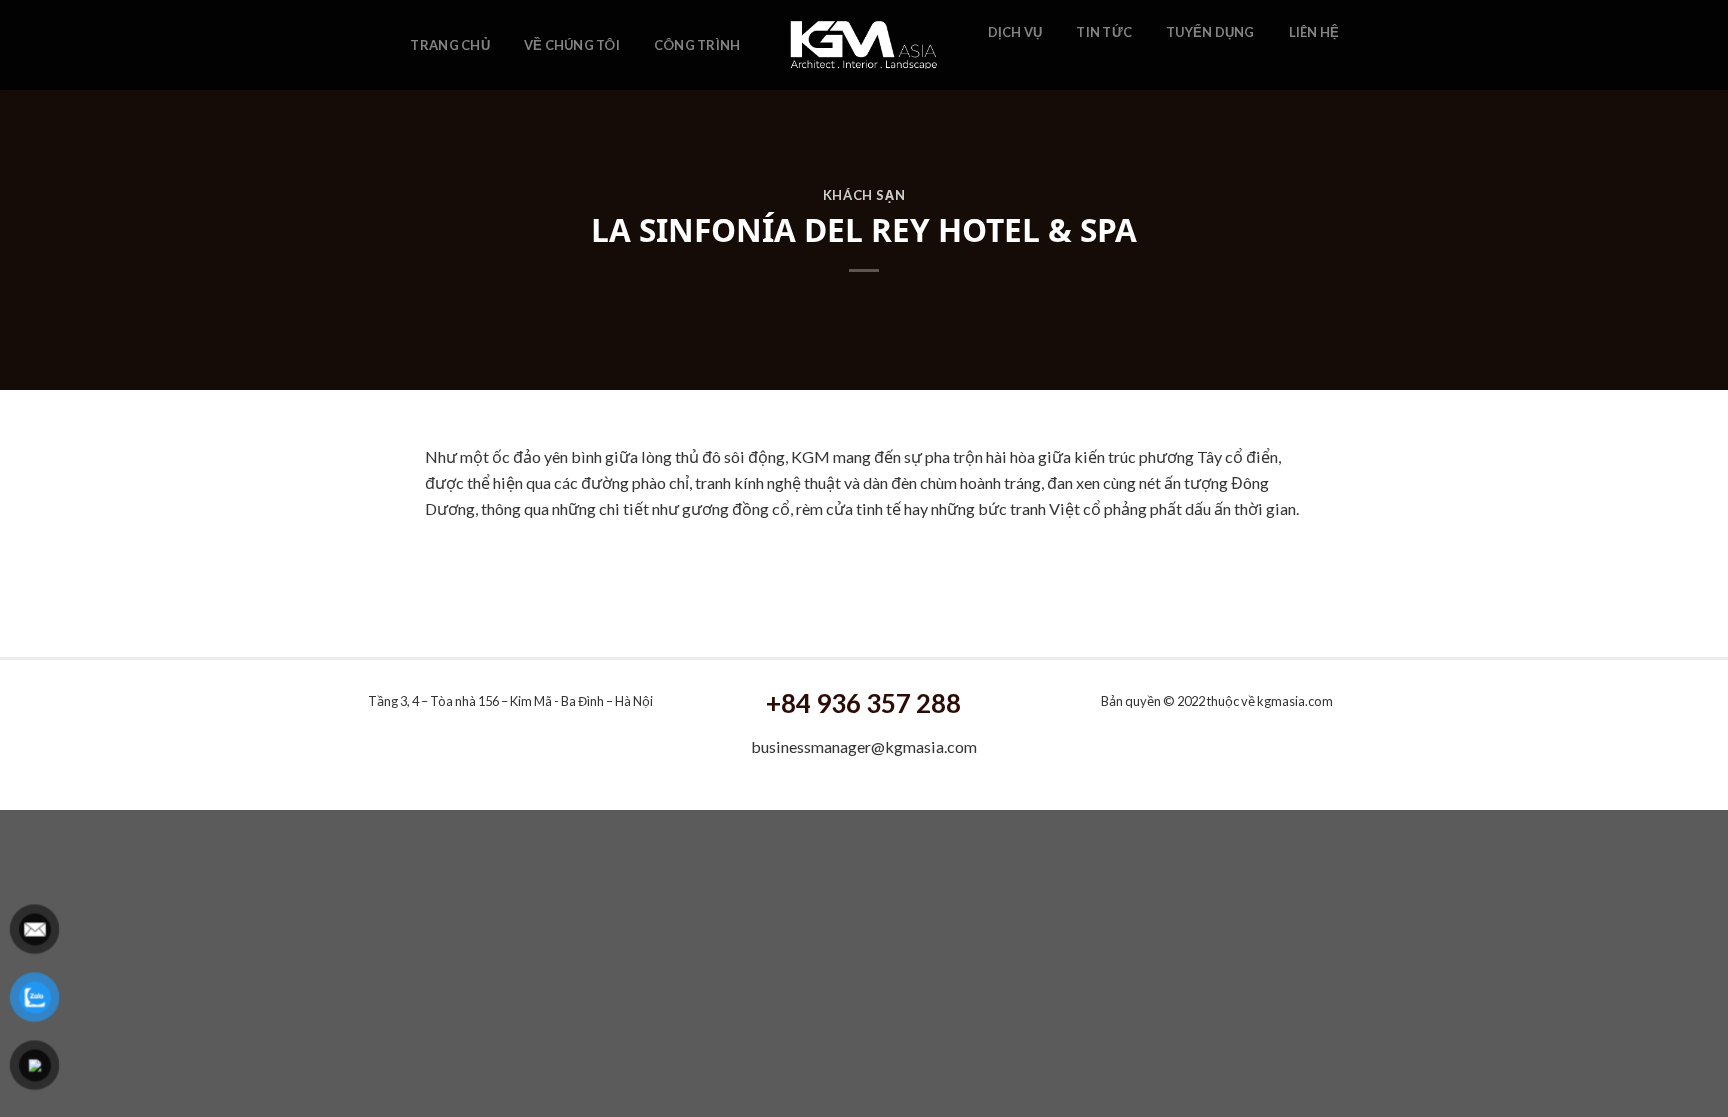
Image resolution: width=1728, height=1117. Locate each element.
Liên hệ (1314, 32)
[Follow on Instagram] (1027, 63)
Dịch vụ (1015, 32)
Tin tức (1104, 32)
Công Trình (697, 45)
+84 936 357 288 (863, 703)
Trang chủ (449, 45)
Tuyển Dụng (1210, 32)
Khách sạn (864, 195)
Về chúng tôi (572, 45)
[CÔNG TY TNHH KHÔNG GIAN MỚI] (864, 45)
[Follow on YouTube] (1053, 63)
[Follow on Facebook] (1000, 63)
